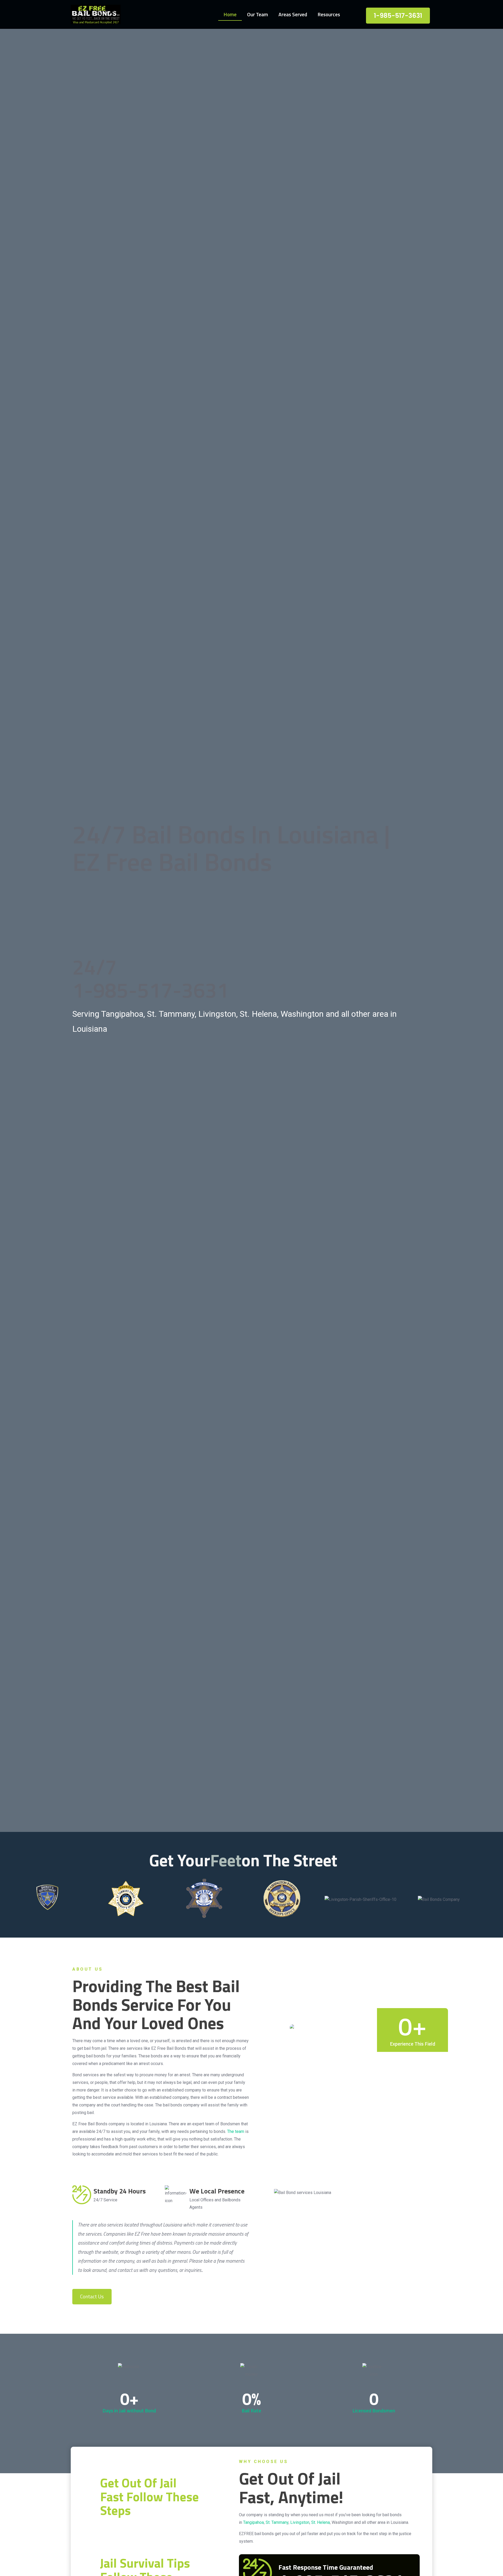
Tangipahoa (253, 2522)
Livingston (300, 2522)
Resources (329, 14)
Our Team (258, 14)
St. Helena (321, 2522)
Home (230, 14)
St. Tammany (277, 2522)
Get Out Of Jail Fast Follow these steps (149, 2497)
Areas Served (293, 14)
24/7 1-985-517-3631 (151, 978)
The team (236, 2131)
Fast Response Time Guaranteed (326, 2567)
